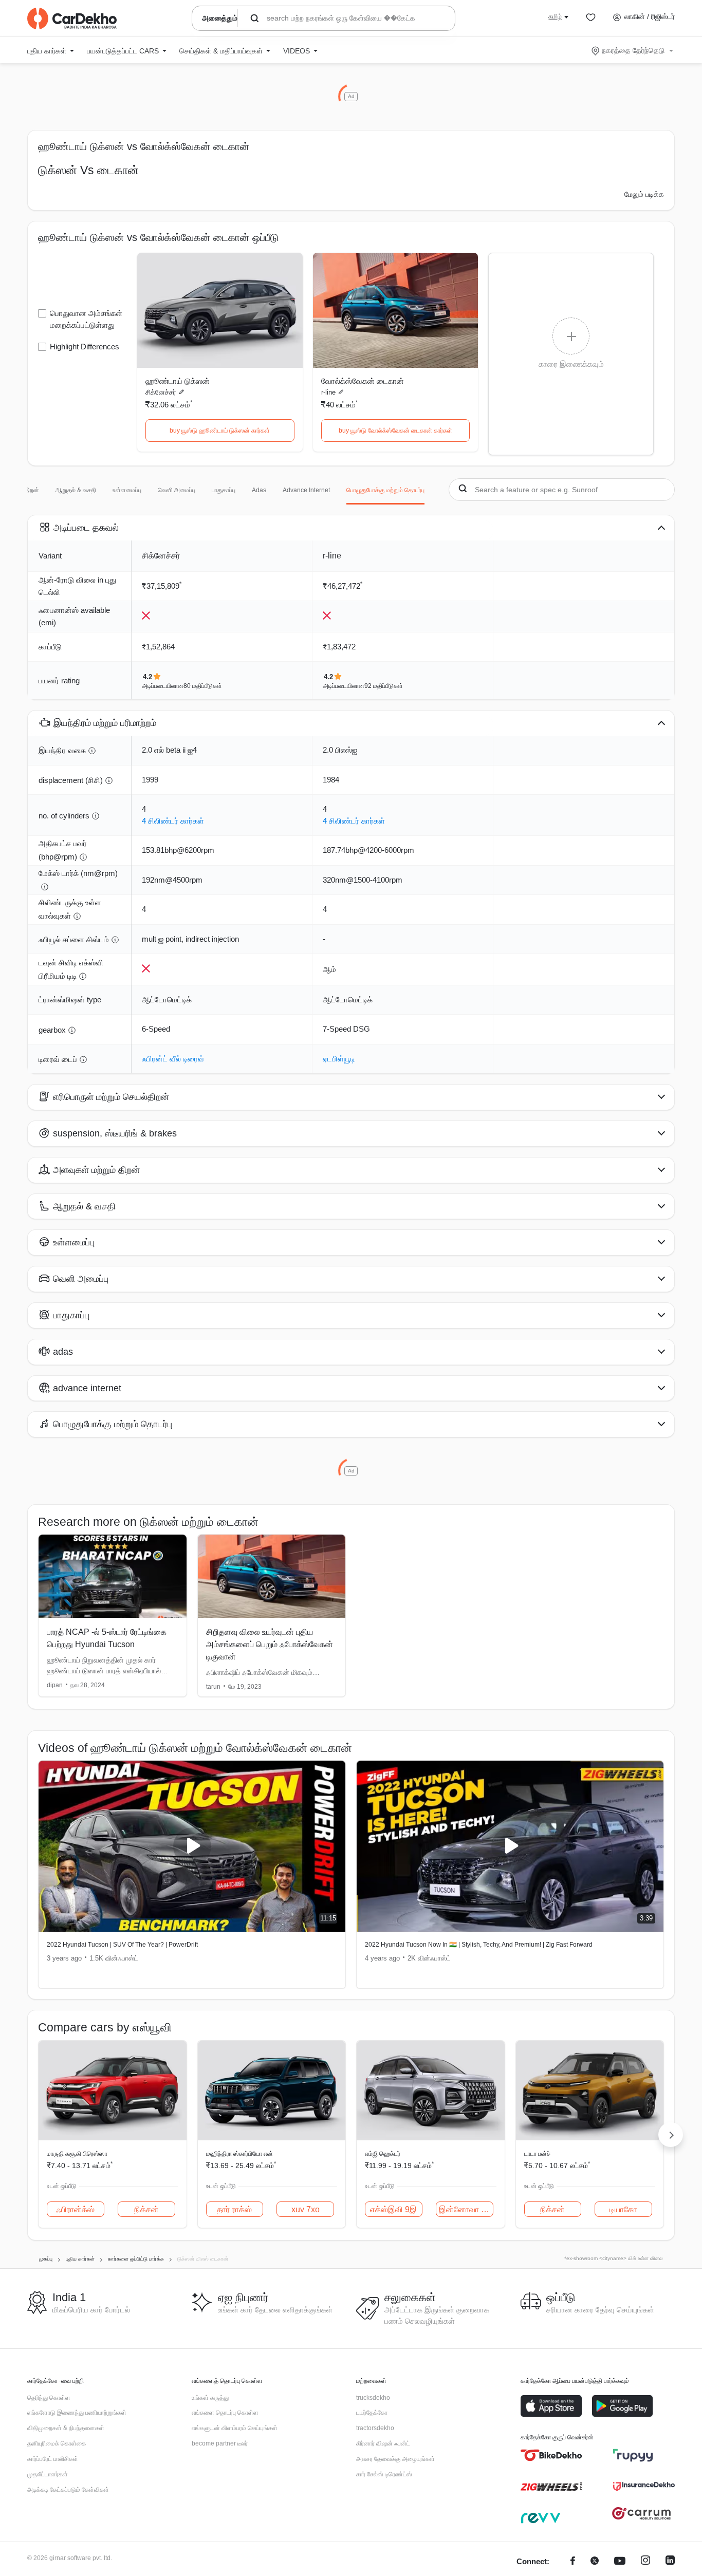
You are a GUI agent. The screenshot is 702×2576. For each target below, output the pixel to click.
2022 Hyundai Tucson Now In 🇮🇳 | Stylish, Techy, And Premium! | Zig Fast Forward (479, 1945)
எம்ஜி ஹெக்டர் (383, 2154)
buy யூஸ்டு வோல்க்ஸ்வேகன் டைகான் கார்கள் (395, 431)
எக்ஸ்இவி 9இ (393, 2209)
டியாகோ (623, 2209)
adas (259, 490)
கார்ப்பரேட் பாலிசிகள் (53, 2459)
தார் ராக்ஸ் (234, 2209)
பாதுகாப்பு (224, 490)
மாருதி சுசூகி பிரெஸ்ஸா (77, 2154)
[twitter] (595, 2562)
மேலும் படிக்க (644, 194)
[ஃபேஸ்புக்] (573, 2562)
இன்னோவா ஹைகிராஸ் (466, 2209)
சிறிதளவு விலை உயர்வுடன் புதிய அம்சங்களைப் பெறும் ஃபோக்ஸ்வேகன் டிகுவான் (270, 1644)
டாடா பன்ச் (537, 2154)
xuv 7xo (306, 2209)
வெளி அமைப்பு (177, 490)
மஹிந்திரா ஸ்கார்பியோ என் (239, 2154)
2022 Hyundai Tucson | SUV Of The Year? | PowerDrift (122, 1945)
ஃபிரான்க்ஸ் (75, 2209)
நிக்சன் (146, 2209)
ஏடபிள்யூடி (339, 1059)
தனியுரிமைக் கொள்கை (57, 2443)
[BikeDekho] (551, 2455)
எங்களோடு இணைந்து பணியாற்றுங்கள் (77, 2413)
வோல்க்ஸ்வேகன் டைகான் (363, 381)
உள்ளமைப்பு (127, 490)
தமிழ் (555, 16)
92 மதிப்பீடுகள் (384, 686)
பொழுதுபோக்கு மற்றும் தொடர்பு (385, 490)
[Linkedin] (670, 2562)
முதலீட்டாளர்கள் (48, 2474)
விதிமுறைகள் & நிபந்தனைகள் (66, 2428)
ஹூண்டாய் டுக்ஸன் (178, 381)
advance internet (306, 490)
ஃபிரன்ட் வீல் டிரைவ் (173, 1059)
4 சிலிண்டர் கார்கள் (173, 821)
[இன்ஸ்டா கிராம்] (645, 2562)
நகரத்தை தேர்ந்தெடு (633, 50)
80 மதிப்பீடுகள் (203, 686)
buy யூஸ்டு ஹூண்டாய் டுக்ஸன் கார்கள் (220, 431)
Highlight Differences (85, 347)
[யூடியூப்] (620, 2562)
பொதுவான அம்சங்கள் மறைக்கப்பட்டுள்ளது (86, 319)
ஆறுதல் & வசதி (76, 490)
